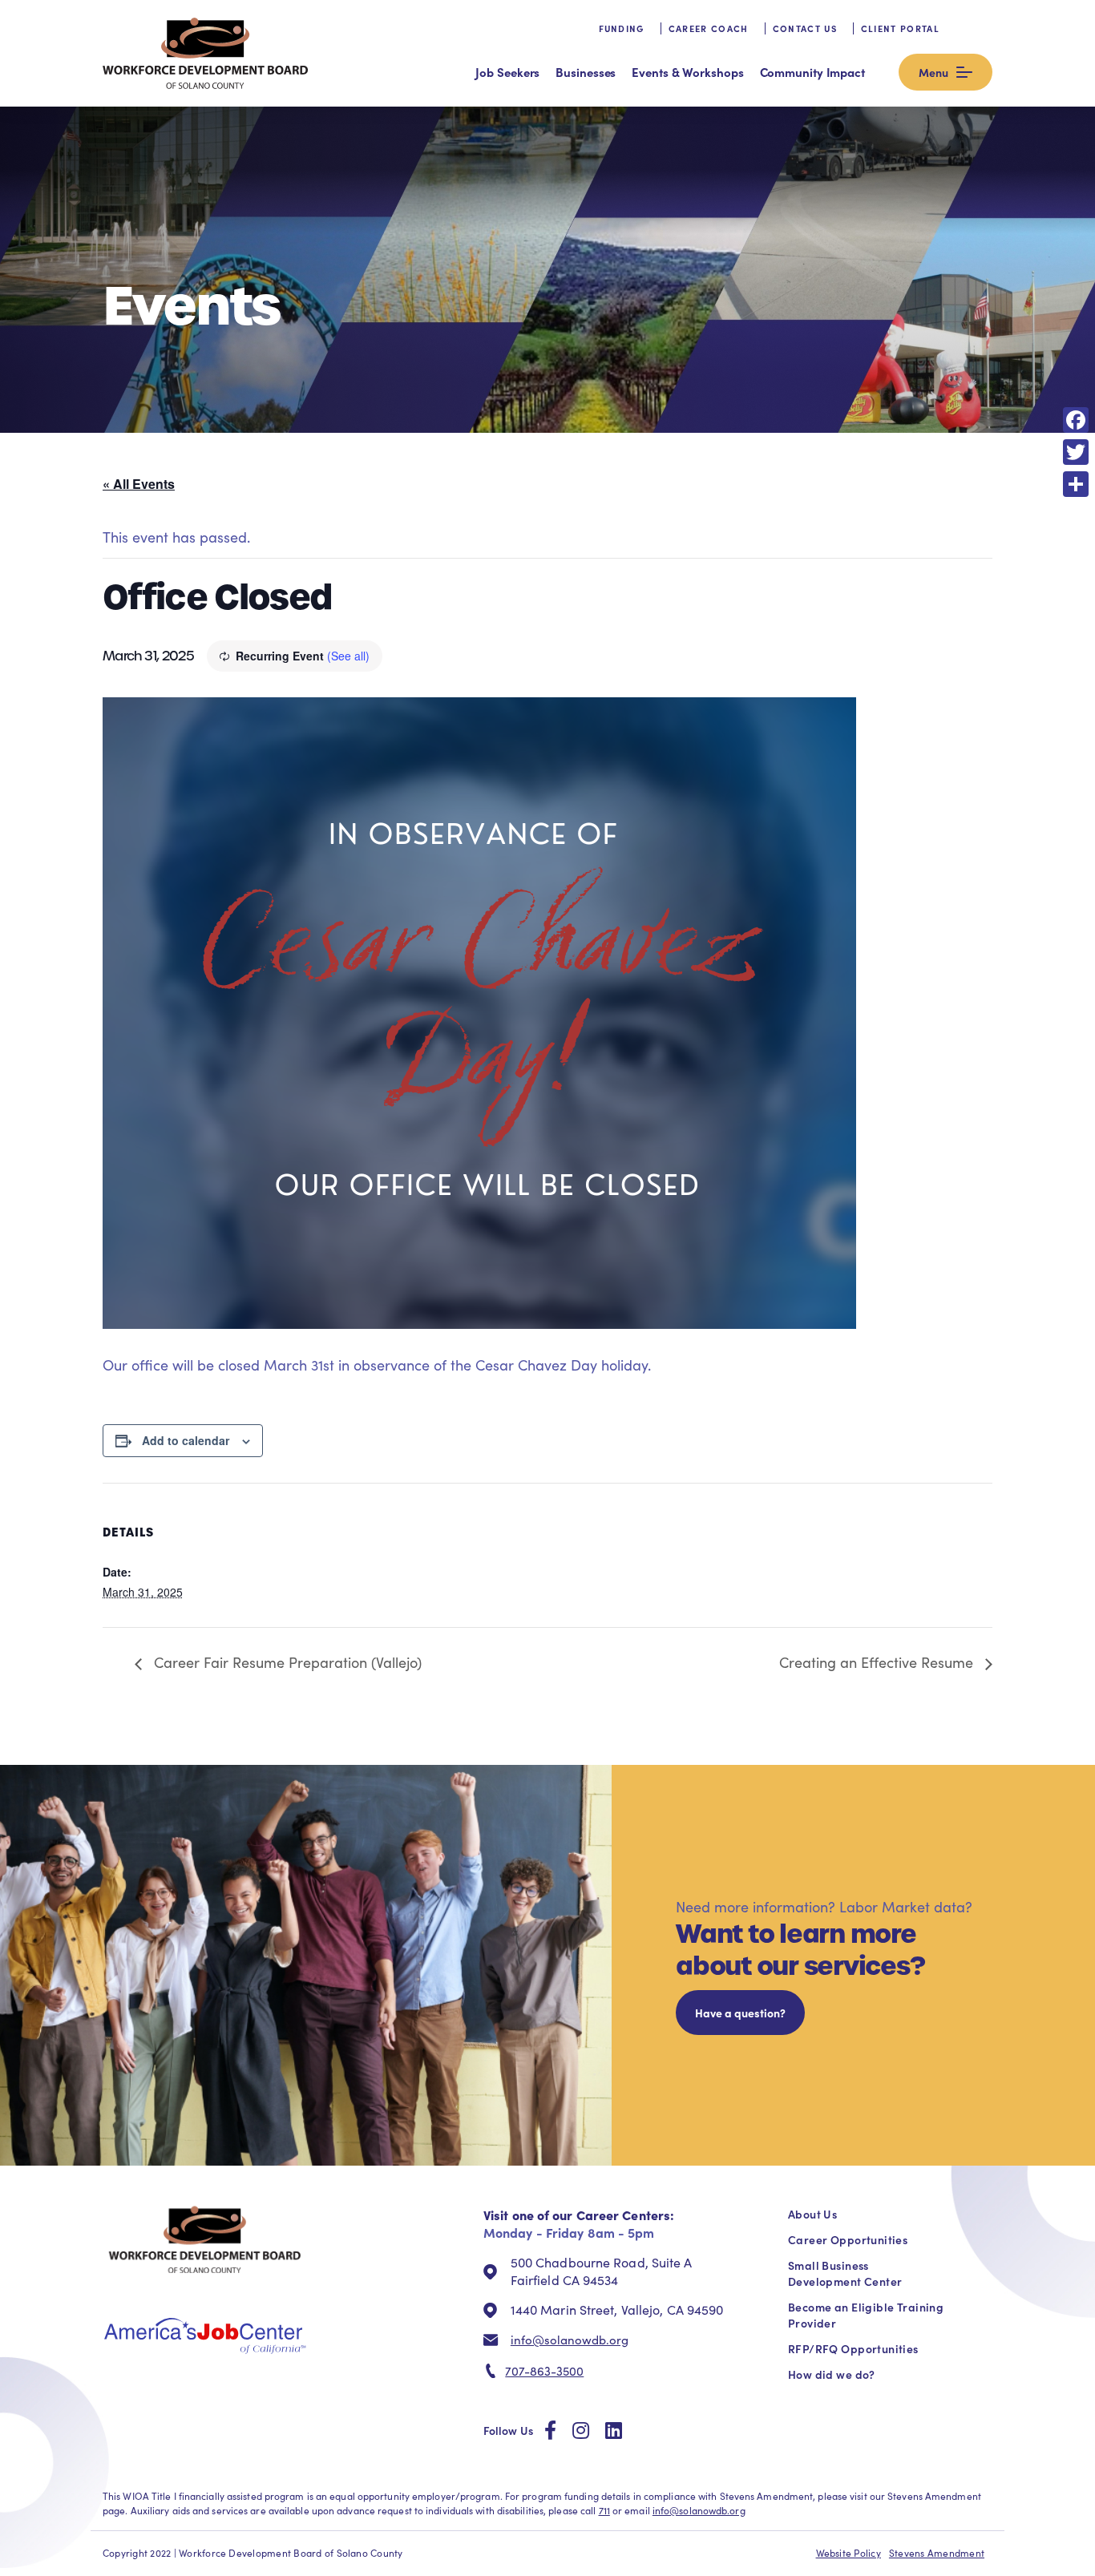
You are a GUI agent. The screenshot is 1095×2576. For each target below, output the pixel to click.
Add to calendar (186, 1440)
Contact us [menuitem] (805, 28)
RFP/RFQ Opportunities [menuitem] (853, 2348)
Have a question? (740, 2013)
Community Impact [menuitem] (812, 72)
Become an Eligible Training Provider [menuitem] (866, 2315)
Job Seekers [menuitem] (507, 72)
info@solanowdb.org (570, 2340)
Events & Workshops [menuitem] (687, 72)
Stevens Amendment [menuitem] (937, 2553)
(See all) (348, 656)
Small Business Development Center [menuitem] (845, 2273)
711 (604, 2510)
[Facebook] (1076, 420)
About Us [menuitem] (812, 2214)
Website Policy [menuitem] (849, 2553)
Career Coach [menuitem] (709, 28)
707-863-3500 (544, 2371)
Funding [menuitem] (622, 28)
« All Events (139, 484)
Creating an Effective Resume (878, 1662)
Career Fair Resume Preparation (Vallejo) (286, 1662)
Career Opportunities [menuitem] (848, 2239)
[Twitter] (1076, 452)
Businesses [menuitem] (586, 72)
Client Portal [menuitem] (900, 28)
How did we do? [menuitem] (832, 2374)
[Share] (1076, 484)
